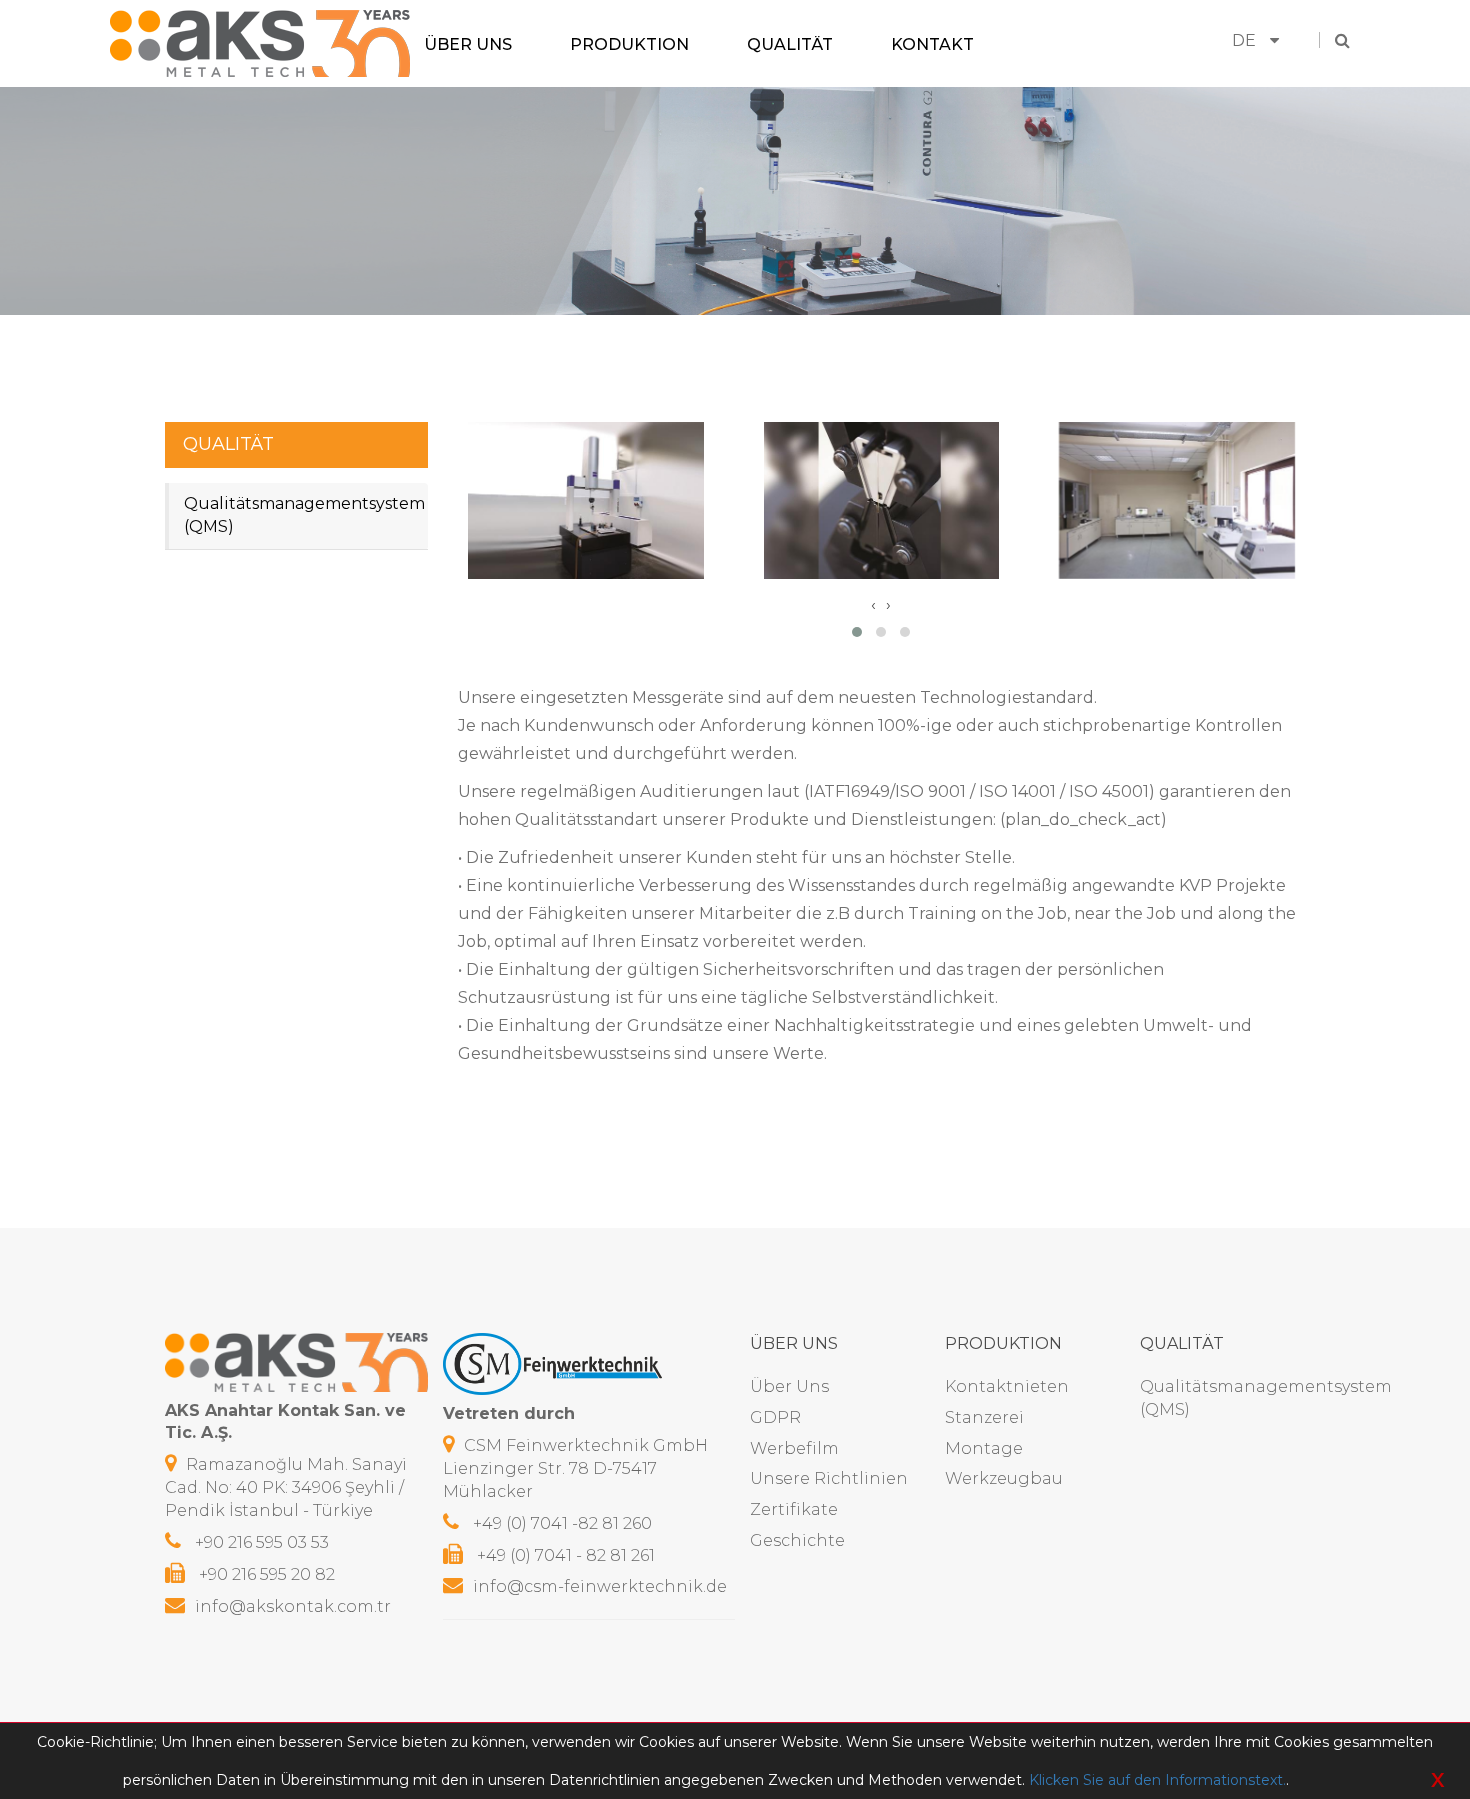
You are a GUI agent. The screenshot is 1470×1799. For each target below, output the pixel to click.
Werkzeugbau (1004, 1478)
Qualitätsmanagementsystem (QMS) (304, 515)
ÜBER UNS (468, 43)
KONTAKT (932, 43)
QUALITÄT (790, 43)
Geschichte (797, 1540)
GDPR (775, 1417)
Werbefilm (794, 1448)
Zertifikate (794, 1509)
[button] (857, 632)
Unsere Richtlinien (829, 1478)
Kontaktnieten (1007, 1386)
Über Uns (789, 1386)
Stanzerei (984, 1417)
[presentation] (873, 605)
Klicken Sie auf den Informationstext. (1157, 1780)
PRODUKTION (629, 43)
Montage (984, 1448)
